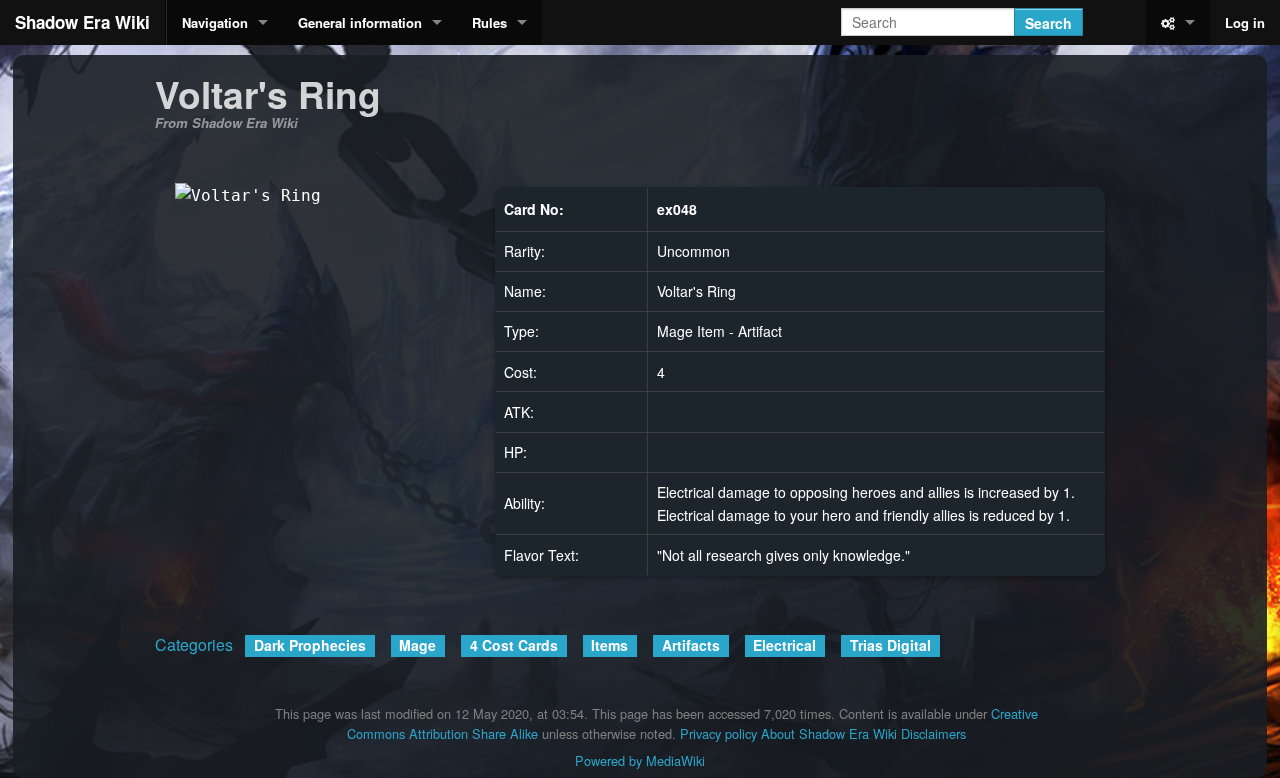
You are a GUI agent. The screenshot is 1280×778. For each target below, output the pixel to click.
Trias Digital (890, 645)
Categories (194, 644)
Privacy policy (718, 733)
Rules (489, 22)
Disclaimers (933, 733)
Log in (1245, 22)
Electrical (784, 645)
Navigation (215, 22)
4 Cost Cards (514, 645)
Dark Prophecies (310, 645)
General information (360, 22)
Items (609, 645)
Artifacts (691, 645)
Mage (417, 645)
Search (1048, 23)
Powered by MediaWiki (640, 760)
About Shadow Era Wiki (829, 733)
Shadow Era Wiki (82, 22)
